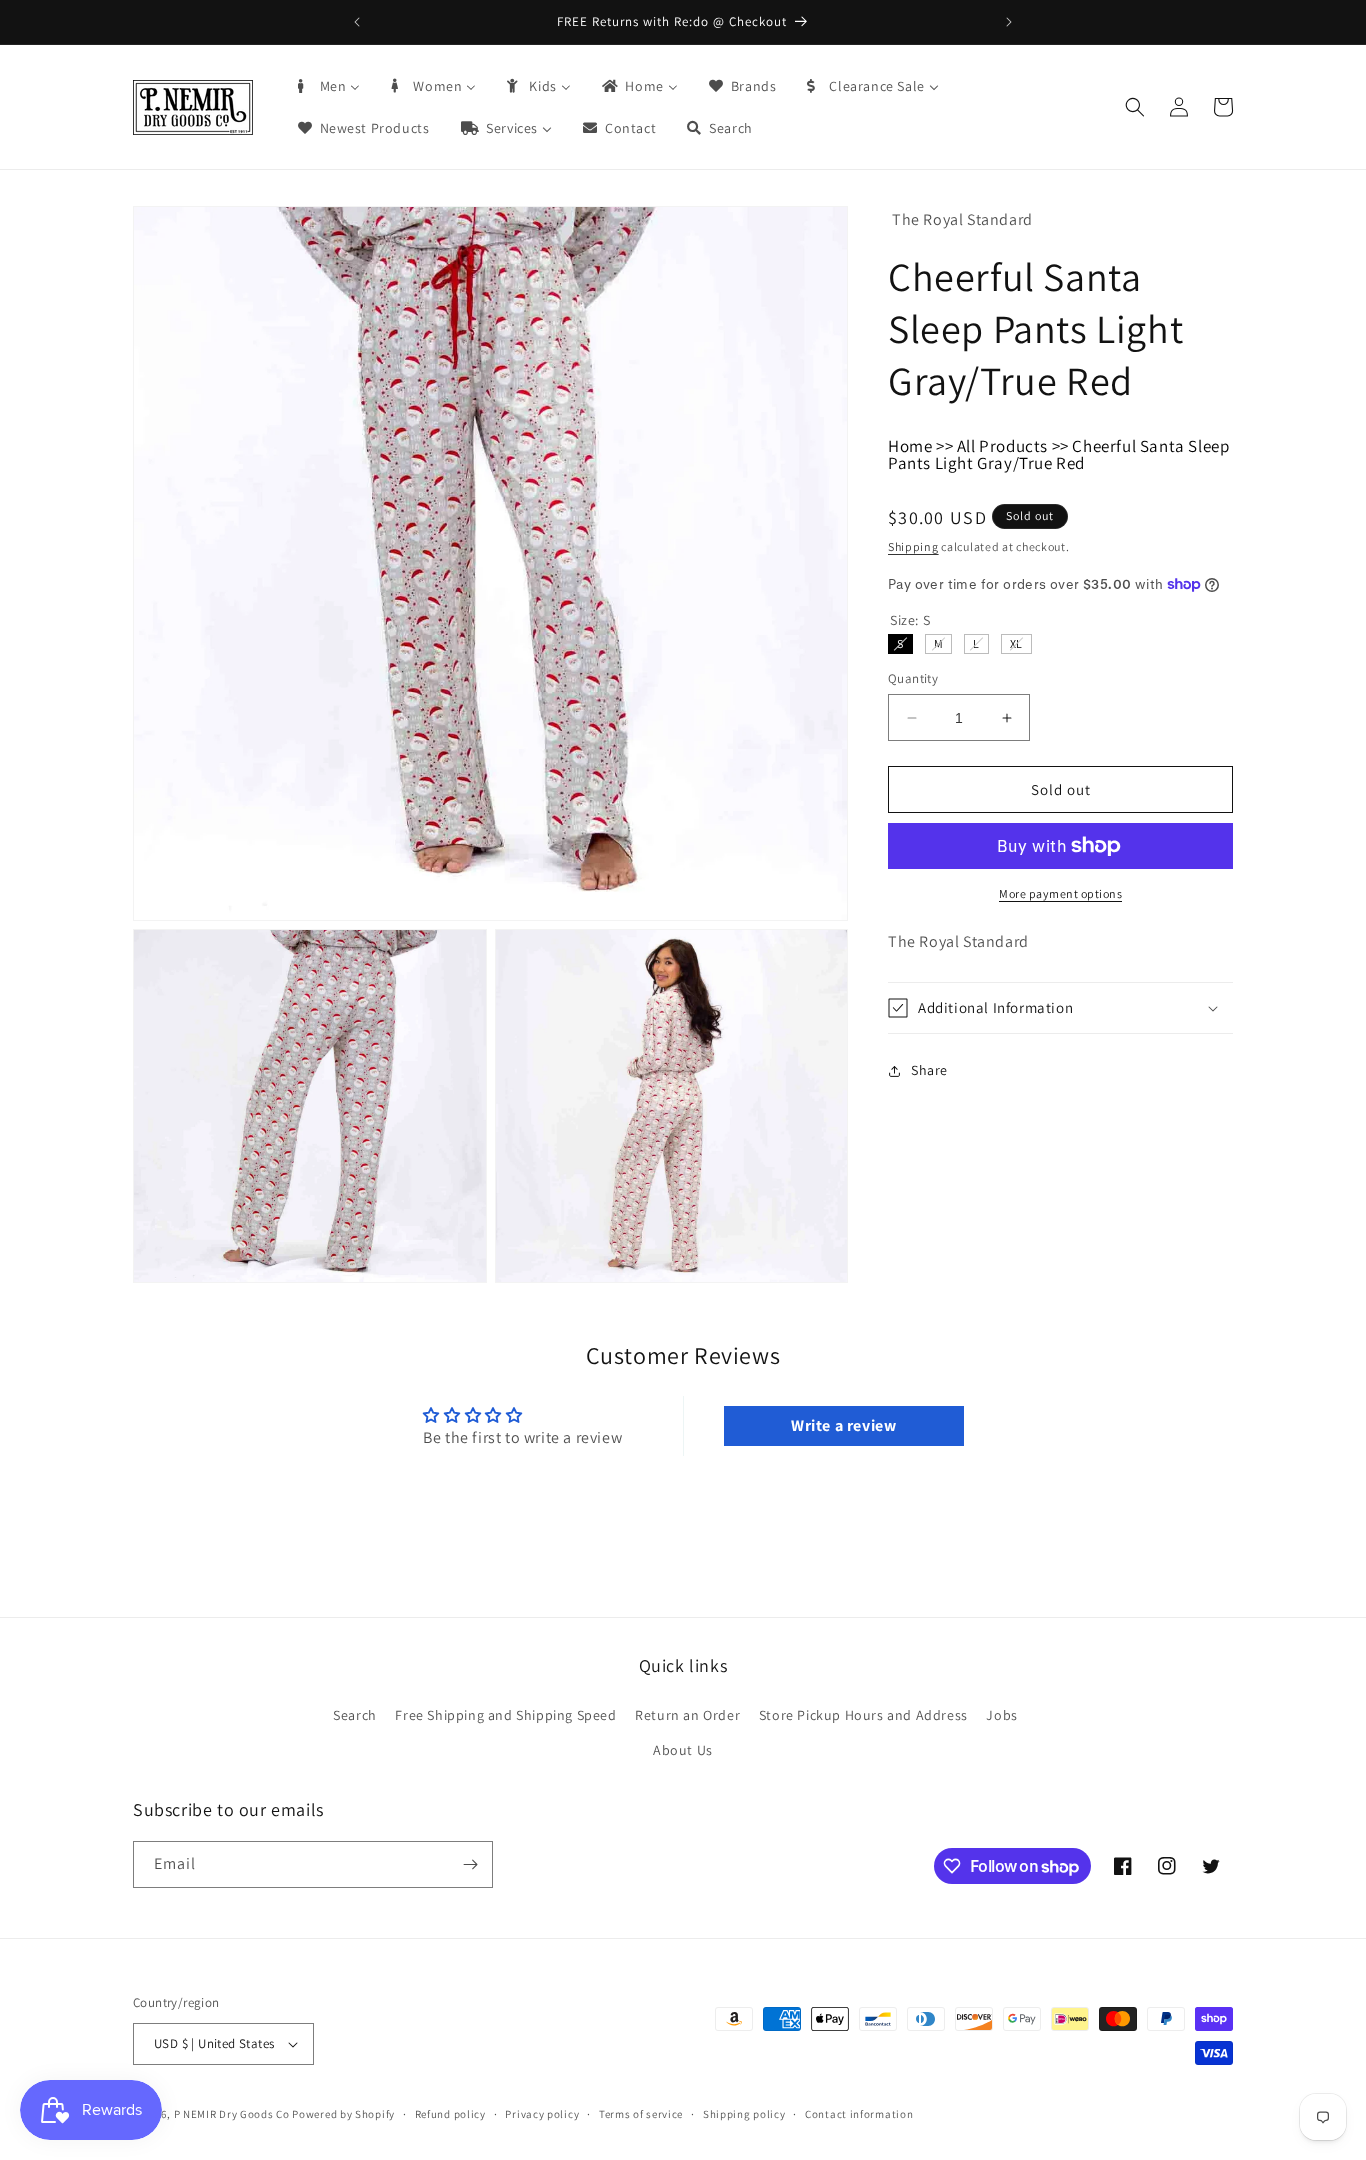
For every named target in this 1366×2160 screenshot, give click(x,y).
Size (910, 620)
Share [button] (929, 1070)
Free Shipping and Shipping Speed (505, 1714)
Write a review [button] (843, 1425)
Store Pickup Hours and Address (863, 1714)
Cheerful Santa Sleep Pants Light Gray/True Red (1058, 454)
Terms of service (641, 2113)
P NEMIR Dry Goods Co (232, 2114)
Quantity (913, 678)
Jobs (1001, 1714)
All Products (1002, 446)
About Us (683, 1750)
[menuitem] (328, 86)
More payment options (1060, 893)
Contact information (859, 2113)
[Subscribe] (470, 1864)
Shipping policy (744, 2113)
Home (910, 446)
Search (355, 1714)
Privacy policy (542, 2113)
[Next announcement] (1009, 22)
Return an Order (687, 1714)
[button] (1135, 107)
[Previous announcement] (357, 22)
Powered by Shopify (343, 2114)
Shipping (913, 546)
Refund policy (450, 2113)
